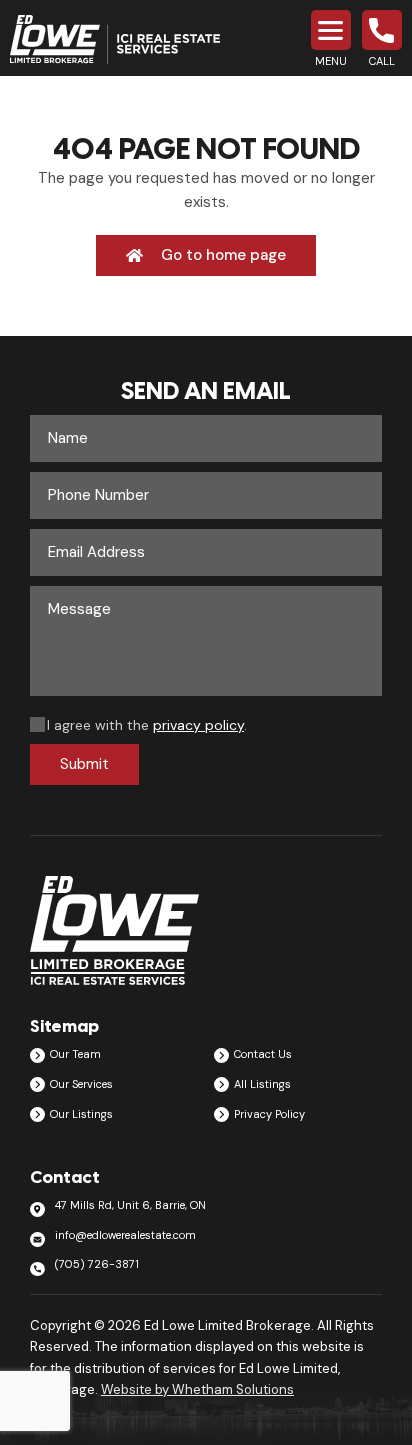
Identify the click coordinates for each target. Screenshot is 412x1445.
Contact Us (263, 1054)
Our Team (75, 1054)
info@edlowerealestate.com (125, 1235)
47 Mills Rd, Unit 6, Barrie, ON (130, 1205)
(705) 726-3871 (97, 1264)
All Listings (262, 1084)
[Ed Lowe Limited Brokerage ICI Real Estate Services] (115, 40)
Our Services (81, 1084)
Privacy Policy (269, 1114)
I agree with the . (147, 725)
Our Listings (81, 1114)
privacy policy (198, 725)
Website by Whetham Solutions (197, 1389)
